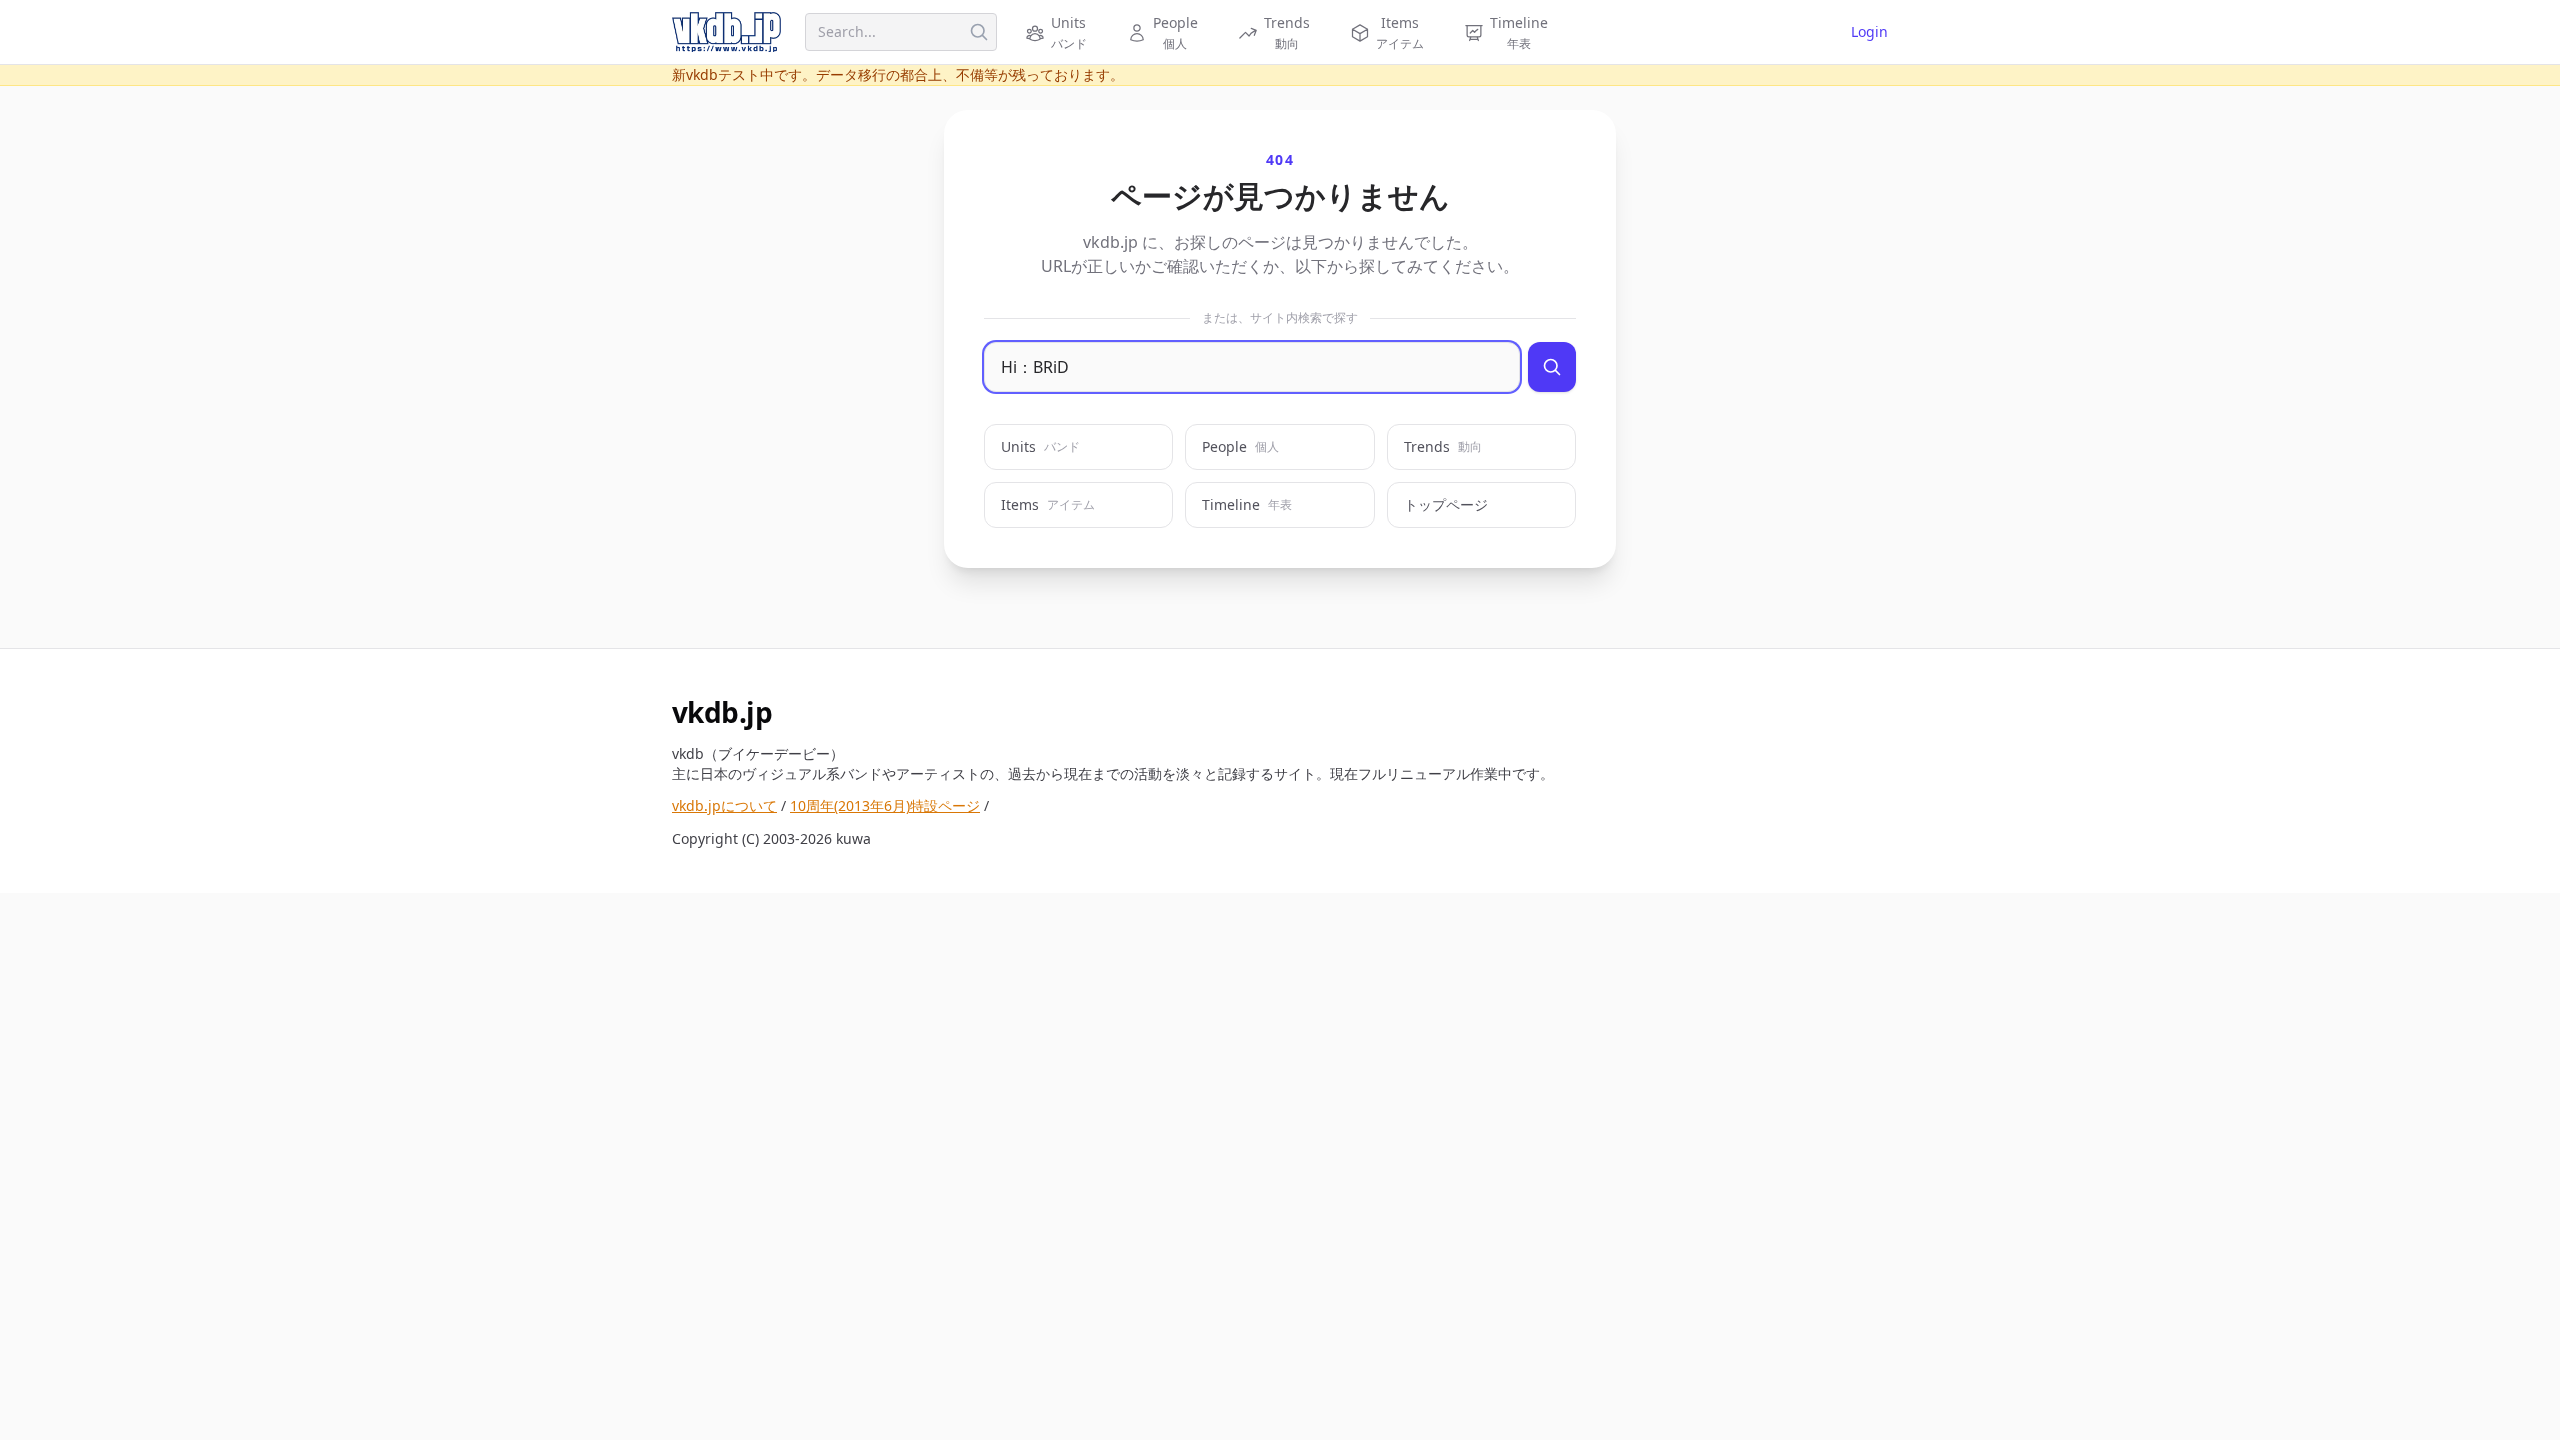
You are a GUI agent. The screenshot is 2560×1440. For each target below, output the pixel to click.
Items (1048, 504)
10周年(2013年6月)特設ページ (885, 805)
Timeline (1247, 504)
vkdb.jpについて (724, 805)
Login (1869, 31)
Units (1040, 446)
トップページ (1446, 504)
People (1240, 446)
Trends (1443, 446)
